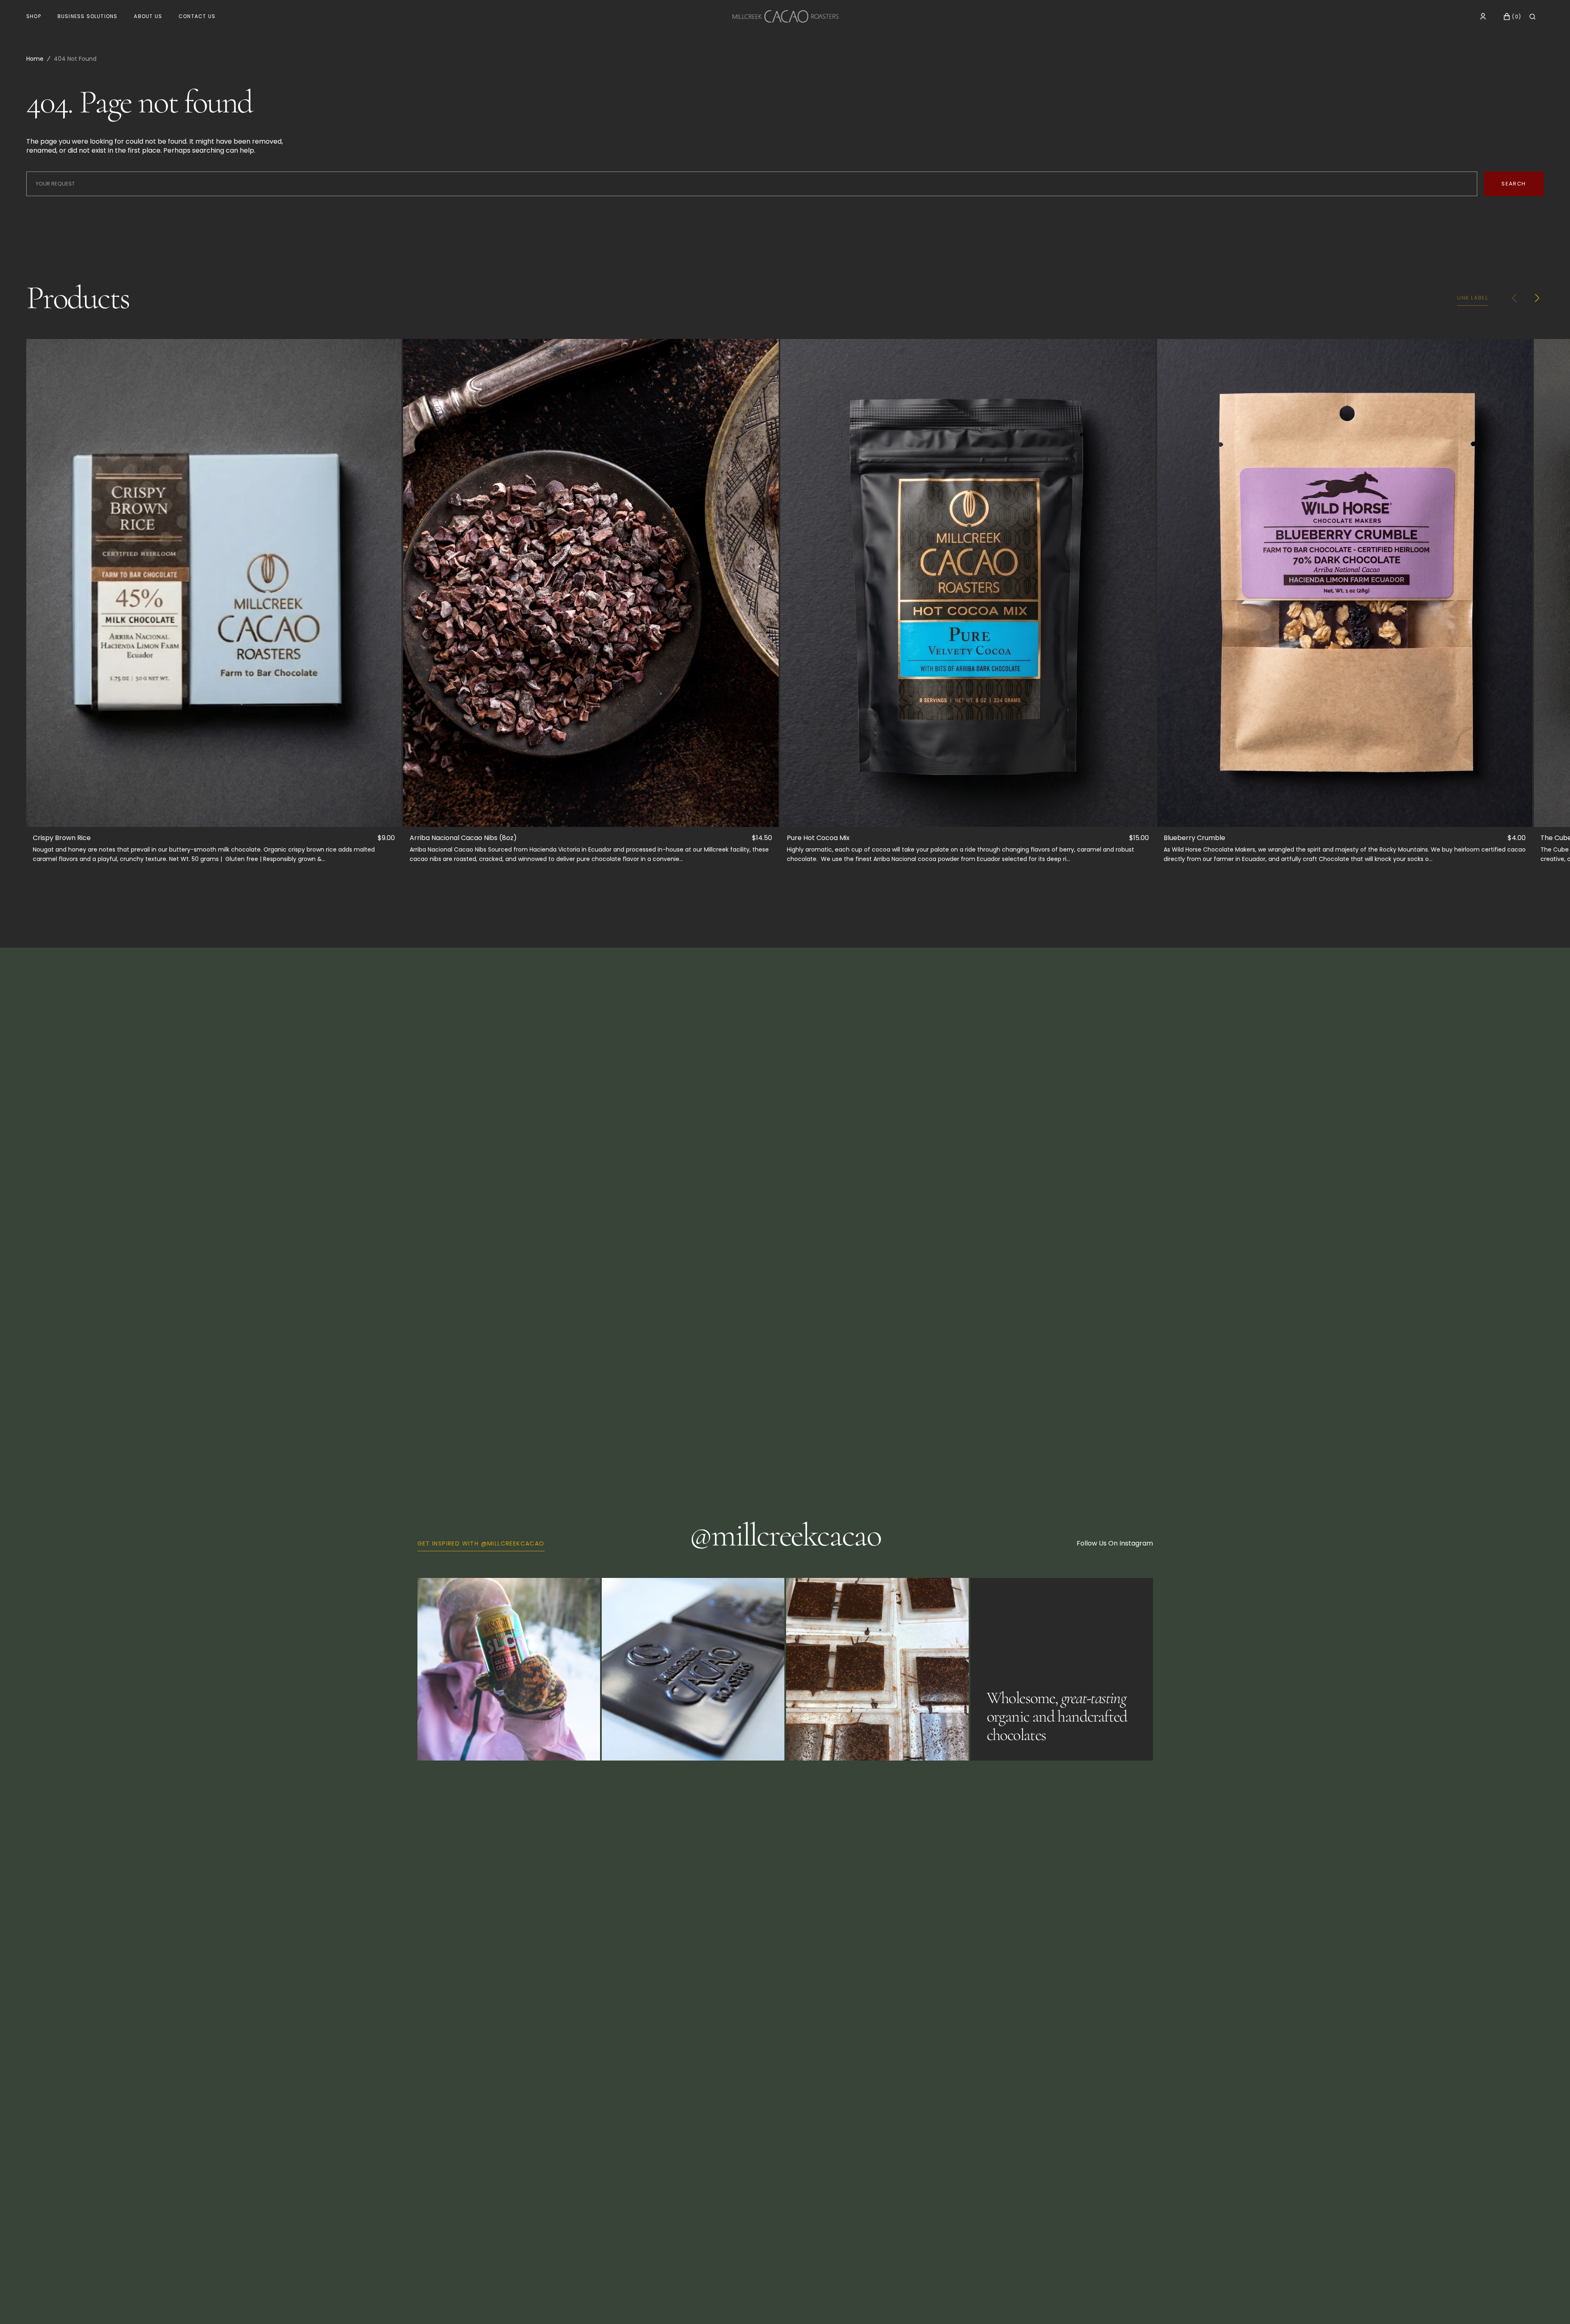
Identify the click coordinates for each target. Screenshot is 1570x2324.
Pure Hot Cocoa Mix (818, 838)
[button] (1483, 16)
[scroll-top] (1551, 2305)
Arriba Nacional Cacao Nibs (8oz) (463, 838)
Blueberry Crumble (1194, 838)
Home (35, 59)
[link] (214, 583)
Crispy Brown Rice (62, 838)
